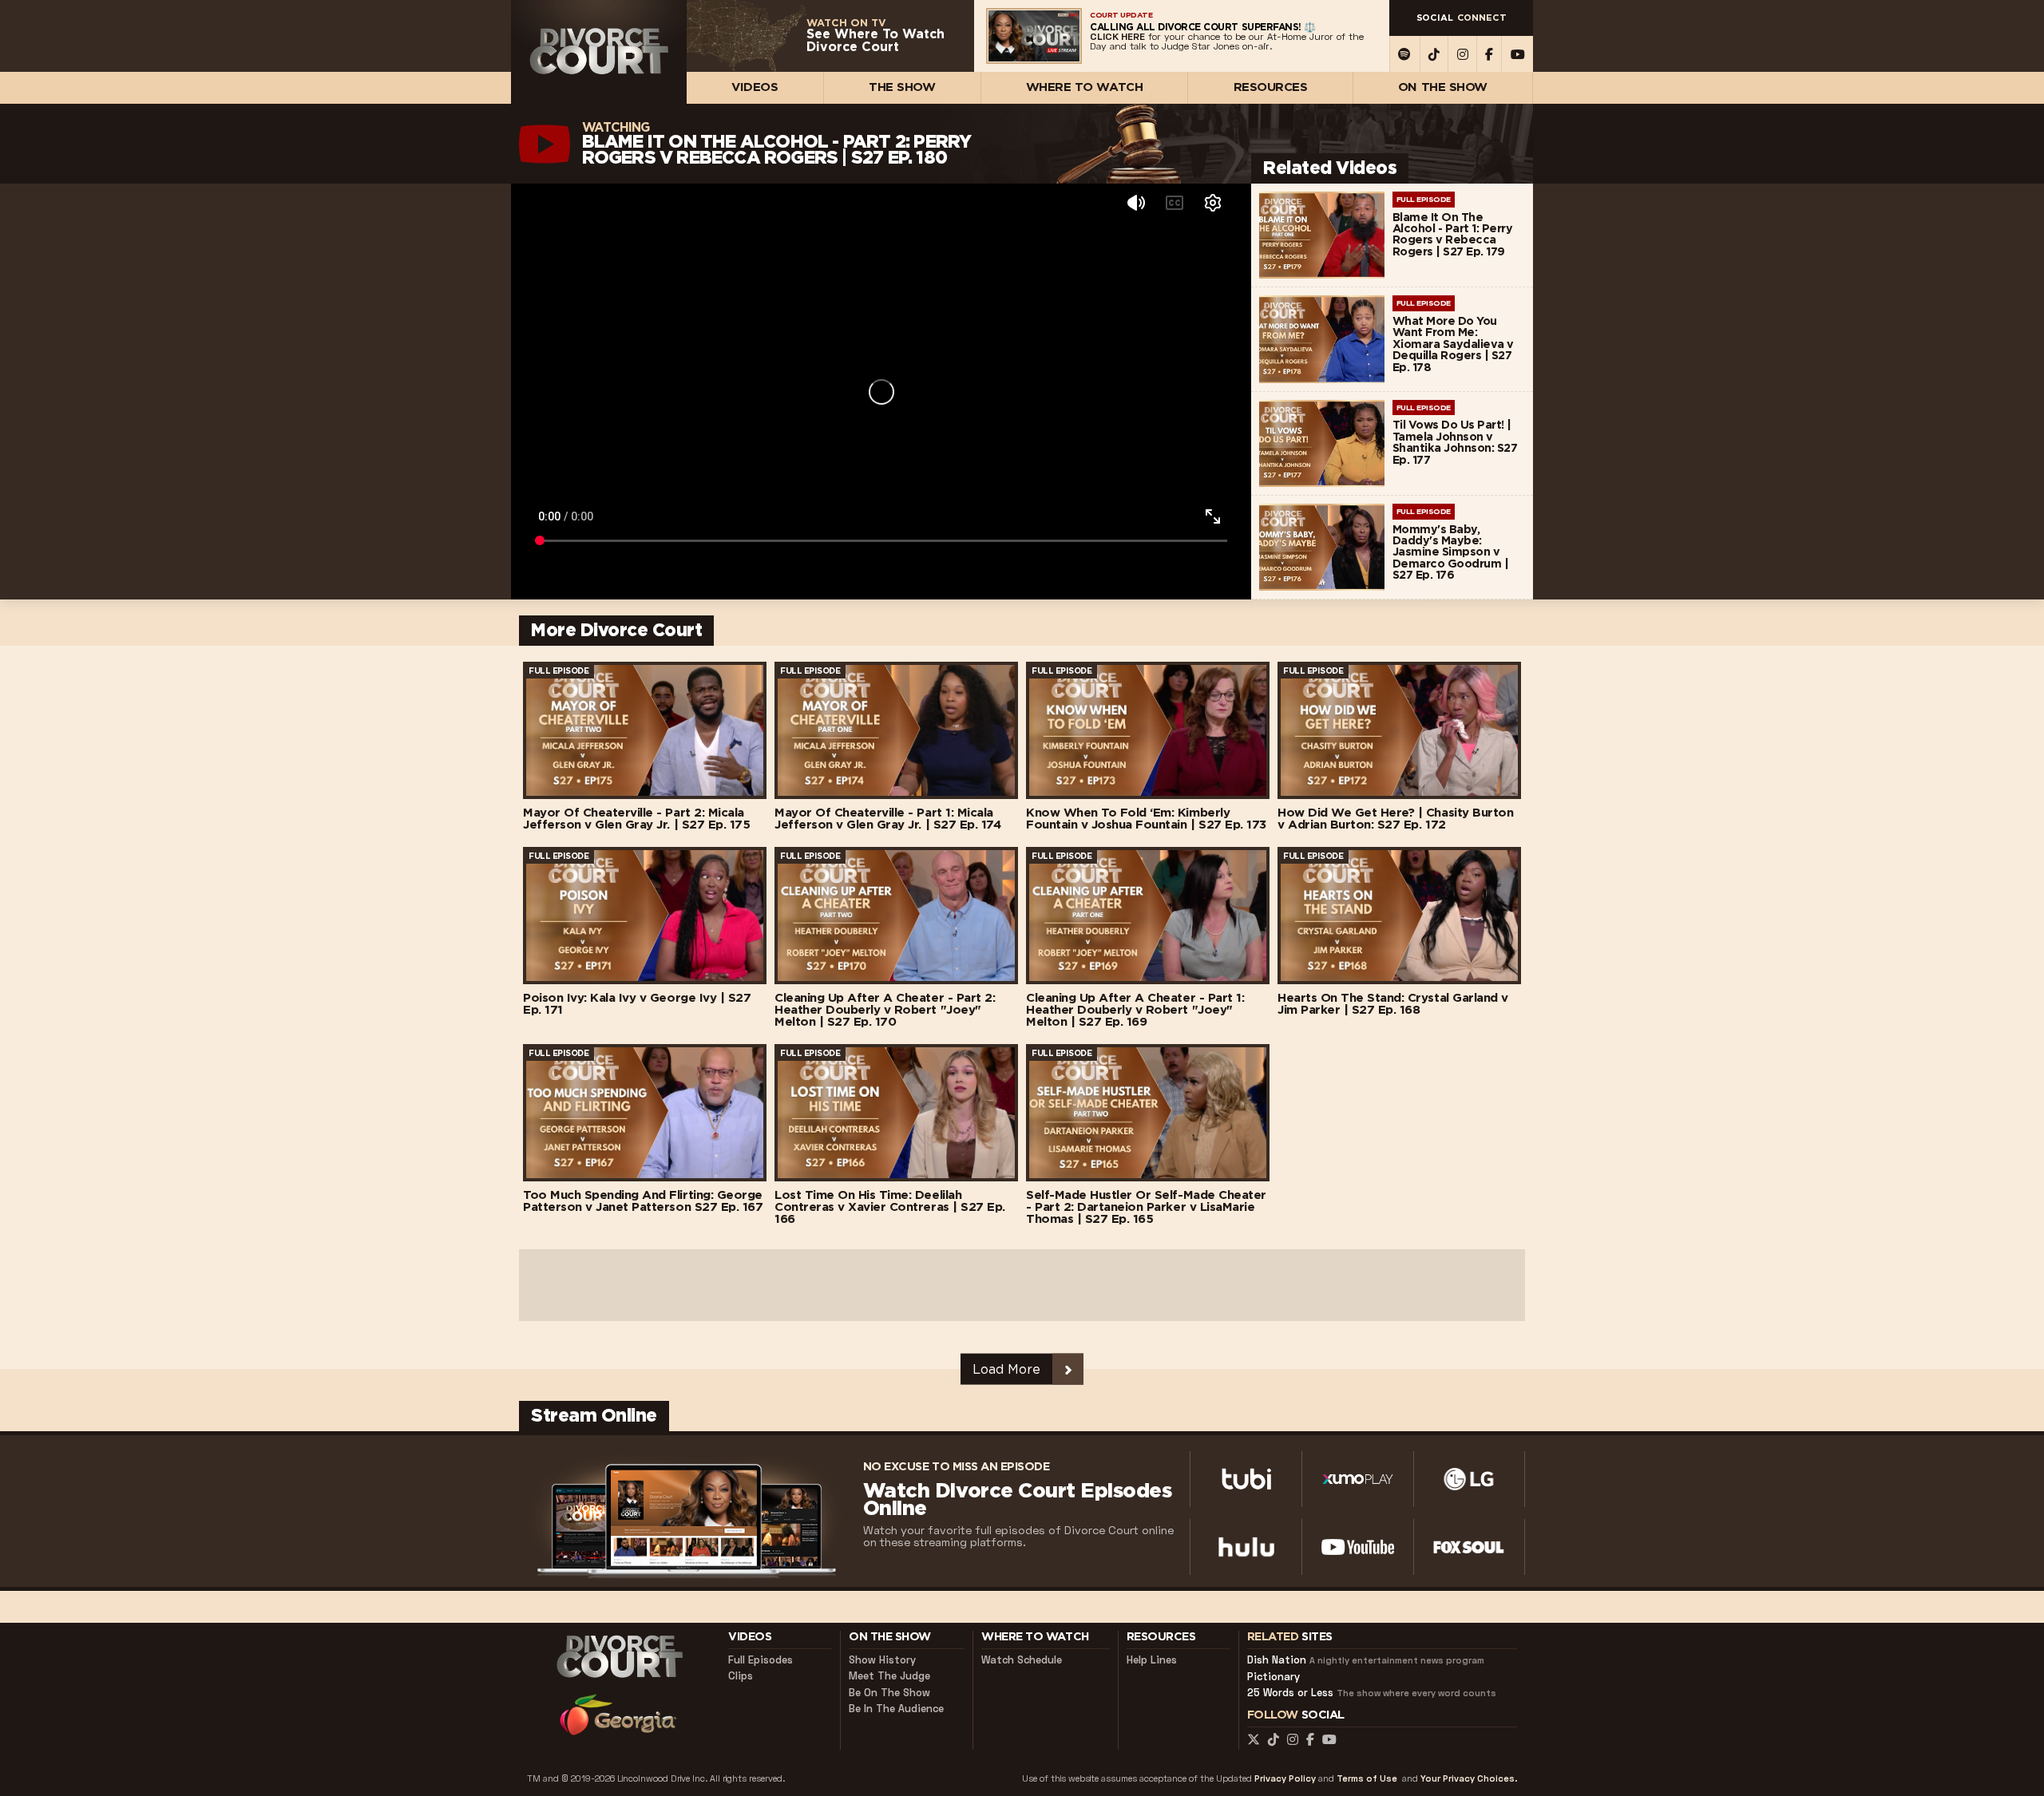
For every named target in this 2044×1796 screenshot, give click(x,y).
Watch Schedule (1022, 1660)
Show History (882, 1660)
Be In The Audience (896, 1709)
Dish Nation (1366, 1660)
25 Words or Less (1372, 1693)
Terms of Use (1367, 1779)
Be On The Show (889, 1693)
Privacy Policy (1285, 1779)
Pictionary (1274, 1677)
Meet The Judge (889, 1676)
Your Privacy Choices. (1469, 1779)
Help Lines (1152, 1660)
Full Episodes (761, 1660)
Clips (741, 1676)
